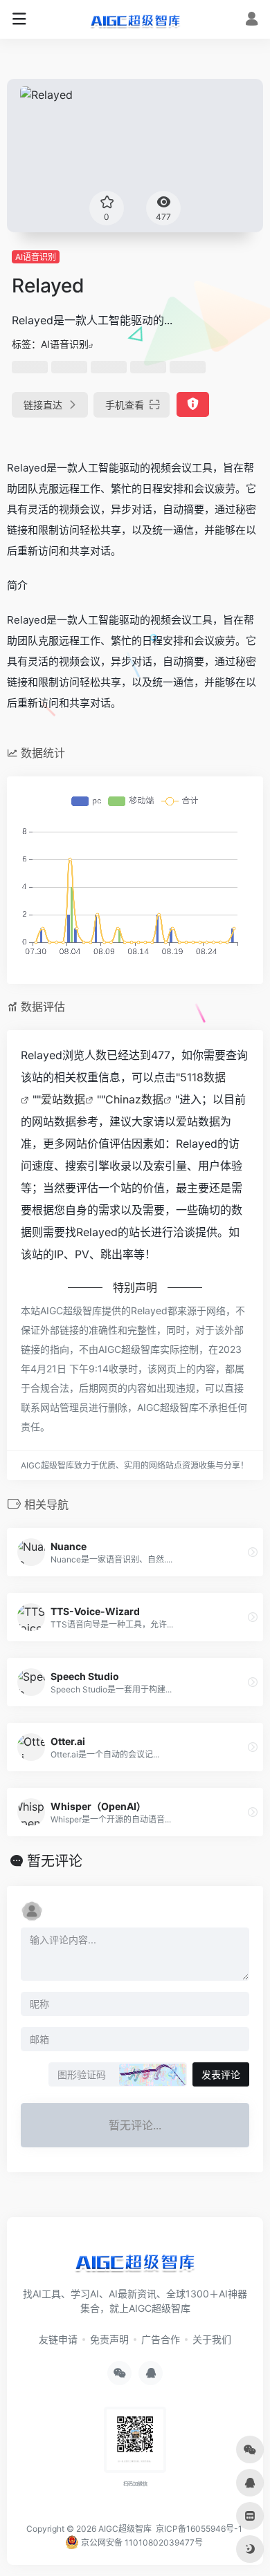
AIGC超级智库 (125, 2529)
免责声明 (109, 2339)
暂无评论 (55, 1861)
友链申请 (58, 2339)
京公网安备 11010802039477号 (141, 2542)
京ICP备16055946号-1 (198, 2529)
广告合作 (161, 2339)
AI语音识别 (36, 257)
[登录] (252, 20)
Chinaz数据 (134, 1099)
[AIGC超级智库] (135, 19)
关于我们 (212, 2339)
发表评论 (221, 2074)
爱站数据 (63, 1099)
